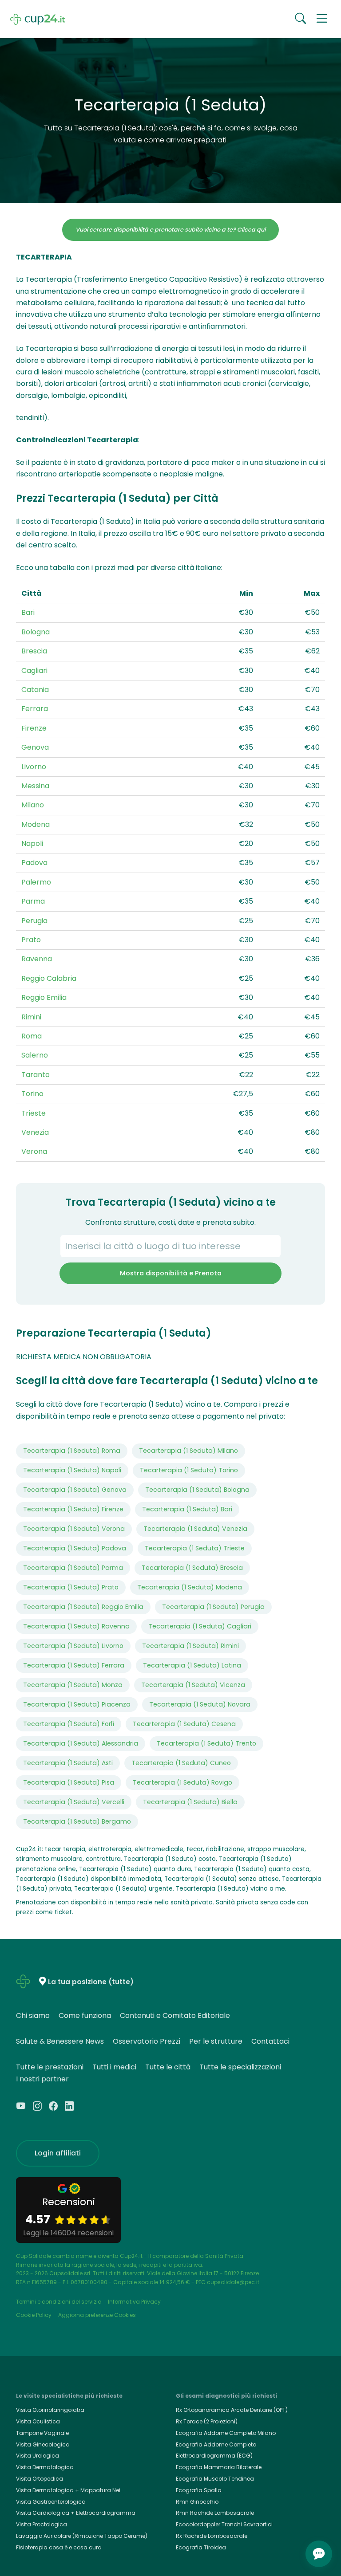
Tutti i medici (114, 2067)
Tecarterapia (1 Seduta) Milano (188, 1451)
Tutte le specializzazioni (240, 2067)
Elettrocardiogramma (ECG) (214, 2456)
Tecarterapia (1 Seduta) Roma (72, 1451)
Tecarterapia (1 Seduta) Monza (73, 1685)
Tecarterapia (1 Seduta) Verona (74, 1529)
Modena (36, 824)
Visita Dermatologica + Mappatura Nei (68, 2490)
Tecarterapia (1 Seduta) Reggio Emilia (83, 1607)
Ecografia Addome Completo (216, 2444)
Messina (35, 786)
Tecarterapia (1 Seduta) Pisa (69, 1782)
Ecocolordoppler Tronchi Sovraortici (224, 2524)
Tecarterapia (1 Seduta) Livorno (73, 1646)
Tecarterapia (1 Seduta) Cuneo (181, 1763)
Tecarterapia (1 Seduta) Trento (206, 1743)
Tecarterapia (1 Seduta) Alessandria (81, 1743)
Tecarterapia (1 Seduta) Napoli (72, 1470)
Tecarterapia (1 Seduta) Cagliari (200, 1626)
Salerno (35, 1055)
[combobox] (170, 1246)
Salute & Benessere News (60, 2041)
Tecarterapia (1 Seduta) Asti (68, 1763)
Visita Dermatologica (45, 2467)
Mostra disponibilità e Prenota (171, 1273)
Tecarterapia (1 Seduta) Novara (200, 1704)
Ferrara (35, 709)
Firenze (34, 728)
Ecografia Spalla (199, 2490)
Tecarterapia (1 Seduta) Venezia (195, 1529)
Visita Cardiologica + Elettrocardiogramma (76, 2513)
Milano (33, 805)
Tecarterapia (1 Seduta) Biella (190, 1802)
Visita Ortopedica (40, 2479)
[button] (322, 19)
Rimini (31, 1017)
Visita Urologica (38, 2456)
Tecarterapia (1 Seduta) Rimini (190, 1646)
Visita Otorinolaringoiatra (50, 2410)
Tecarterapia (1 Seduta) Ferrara (74, 1665)
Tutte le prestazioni (50, 2067)
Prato (31, 940)
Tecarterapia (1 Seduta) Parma (73, 1568)
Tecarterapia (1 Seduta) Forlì (69, 1724)
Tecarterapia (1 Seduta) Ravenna (76, 1626)
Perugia (34, 921)
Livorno (34, 767)
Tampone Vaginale (42, 2433)
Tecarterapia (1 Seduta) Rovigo (182, 1782)
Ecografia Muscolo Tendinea (215, 2479)
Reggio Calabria (49, 978)
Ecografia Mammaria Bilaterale (219, 2467)
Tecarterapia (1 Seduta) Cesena (184, 1724)
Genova (35, 747)
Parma (33, 901)
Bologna (36, 632)
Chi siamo (33, 2016)
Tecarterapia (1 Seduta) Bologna (197, 1490)
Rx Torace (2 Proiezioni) (207, 2421)
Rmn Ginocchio (197, 2502)
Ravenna (37, 959)
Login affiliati (58, 2153)
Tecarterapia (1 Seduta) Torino (189, 1470)
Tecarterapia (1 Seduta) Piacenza (77, 1704)
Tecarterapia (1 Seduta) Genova (75, 1490)
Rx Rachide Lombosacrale (212, 2536)
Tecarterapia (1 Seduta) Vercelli (74, 1802)
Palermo (36, 882)
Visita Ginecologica (43, 2444)
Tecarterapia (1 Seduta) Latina (192, 1665)
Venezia (35, 1132)
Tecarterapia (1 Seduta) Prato (71, 1587)
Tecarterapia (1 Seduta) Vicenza (193, 1685)
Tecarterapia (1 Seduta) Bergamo (77, 1821)
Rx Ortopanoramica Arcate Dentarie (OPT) (232, 2410)
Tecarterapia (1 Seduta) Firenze (73, 1509)
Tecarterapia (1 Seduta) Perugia (213, 1607)
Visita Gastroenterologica (51, 2502)
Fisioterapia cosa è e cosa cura (59, 2547)
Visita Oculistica (38, 2421)
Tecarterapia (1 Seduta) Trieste (195, 1548)
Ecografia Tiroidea (201, 2547)
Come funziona (85, 2016)
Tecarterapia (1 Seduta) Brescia (192, 1568)
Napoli (32, 844)
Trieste (34, 1113)
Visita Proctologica (42, 2524)
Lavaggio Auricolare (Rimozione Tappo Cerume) (82, 2536)
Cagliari (34, 671)
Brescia (34, 651)
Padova (34, 863)
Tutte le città (168, 2067)
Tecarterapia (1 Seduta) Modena (190, 1587)
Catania (35, 690)
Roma (32, 1036)
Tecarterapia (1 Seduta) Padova (75, 1548)
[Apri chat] (319, 2554)
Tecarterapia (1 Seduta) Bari (187, 1509)
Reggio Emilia (44, 997)
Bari (28, 612)
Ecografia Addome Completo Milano (226, 2433)
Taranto (36, 1075)
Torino (32, 1094)
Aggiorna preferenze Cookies (97, 2315)
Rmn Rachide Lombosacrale (215, 2513)
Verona (34, 1151)
